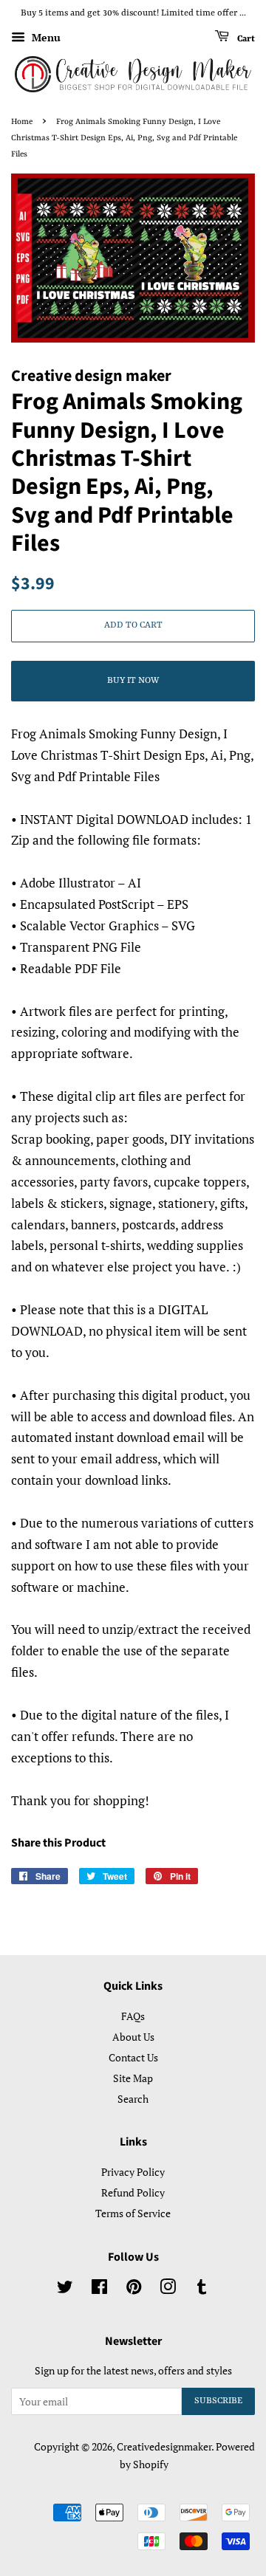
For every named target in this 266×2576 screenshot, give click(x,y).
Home (22, 122)
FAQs (133, 2016)
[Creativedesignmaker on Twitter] (65, 2289)
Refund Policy (133, 2192)
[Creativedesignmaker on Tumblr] (202, 2289)
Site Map (133, 2078)
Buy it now (133, 681)
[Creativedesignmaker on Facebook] (99, 2289)
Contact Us (133, 2057)
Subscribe (218, 2401)
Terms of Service (133, 2213)
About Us (133, 2037)
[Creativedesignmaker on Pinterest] (134, 2289)
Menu (45, 37)
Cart (245, 38)
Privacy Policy (133, 2172)
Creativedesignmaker (164, 2446)
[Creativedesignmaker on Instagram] (168, 2289)
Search (133, 2099)
